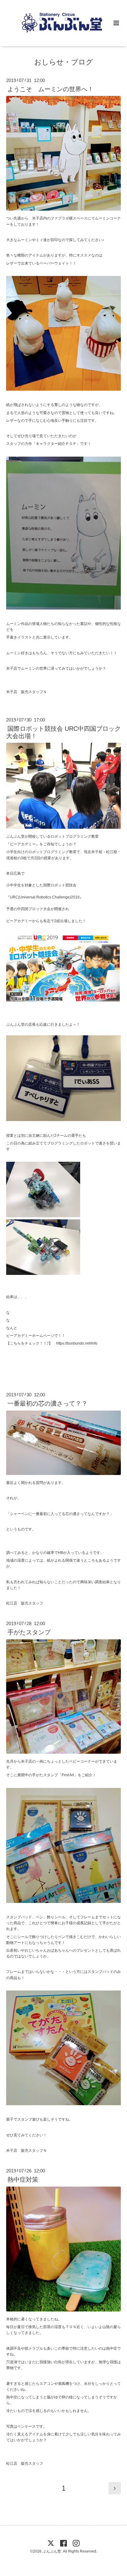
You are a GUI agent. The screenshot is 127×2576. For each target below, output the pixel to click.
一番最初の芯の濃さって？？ (47, 1403)
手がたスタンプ (29, 1632)
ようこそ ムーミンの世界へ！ (51, 89)
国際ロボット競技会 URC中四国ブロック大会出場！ (63, 732)
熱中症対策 (23, 2180)
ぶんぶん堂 (52, 2551)
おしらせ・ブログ (64, 62)
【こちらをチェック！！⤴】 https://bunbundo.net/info (52, 1343)
